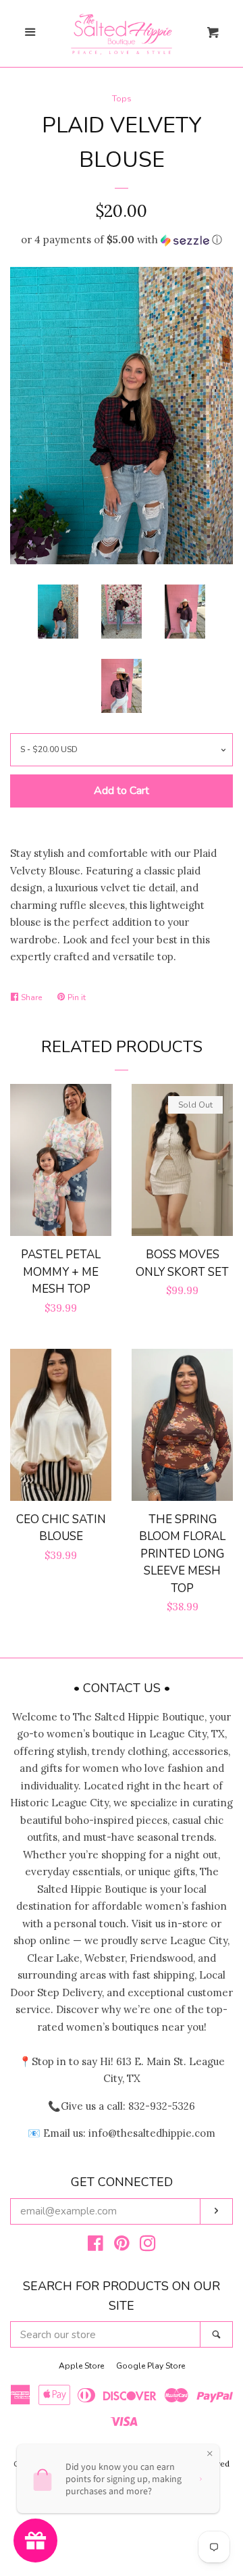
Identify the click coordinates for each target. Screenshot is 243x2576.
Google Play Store (151, 2366)
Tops (122, 99)
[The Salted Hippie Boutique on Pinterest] (122, 2246)
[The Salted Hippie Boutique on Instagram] (148, 2246)
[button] (122, 240)
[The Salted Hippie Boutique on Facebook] (96, 2246)
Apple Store (81, 2366)
